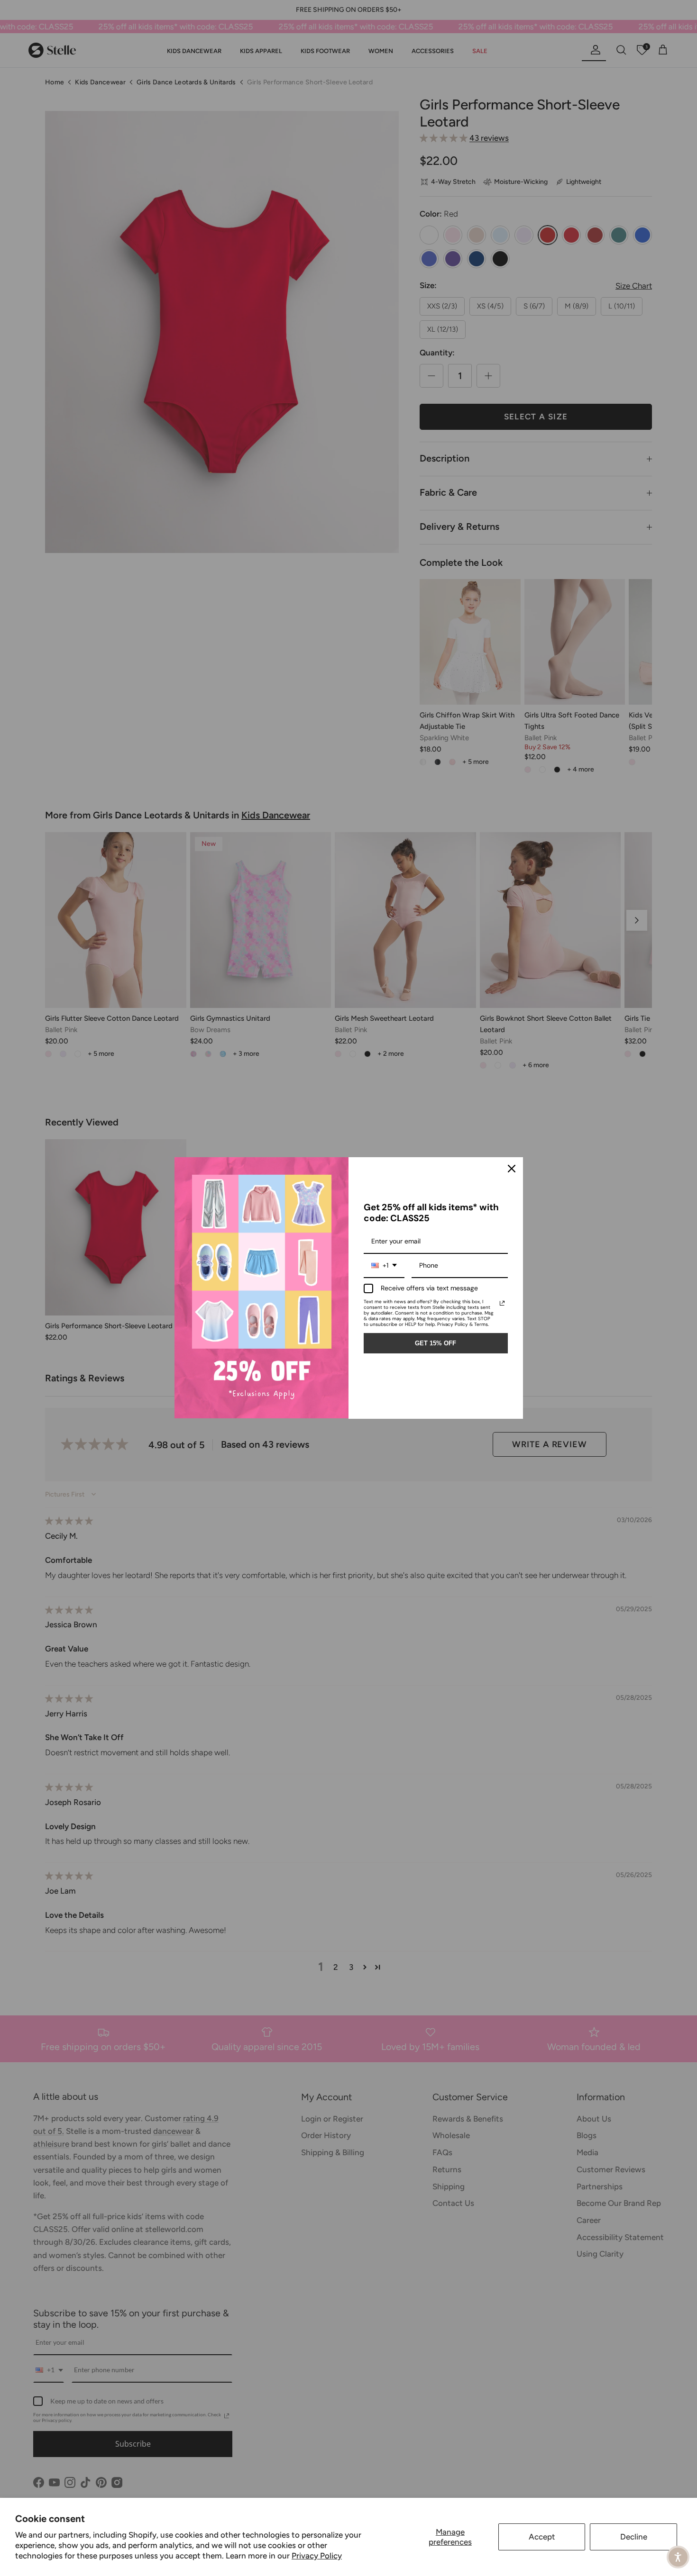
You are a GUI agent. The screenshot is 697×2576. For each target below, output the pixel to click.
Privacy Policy (317, 2556)
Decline (634, 2537)
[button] (678, 2557)
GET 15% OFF (436, 1343)
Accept (542, 2537)
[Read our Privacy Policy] (502, 1303)
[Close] (512, 1169)
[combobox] (384, 1266)
